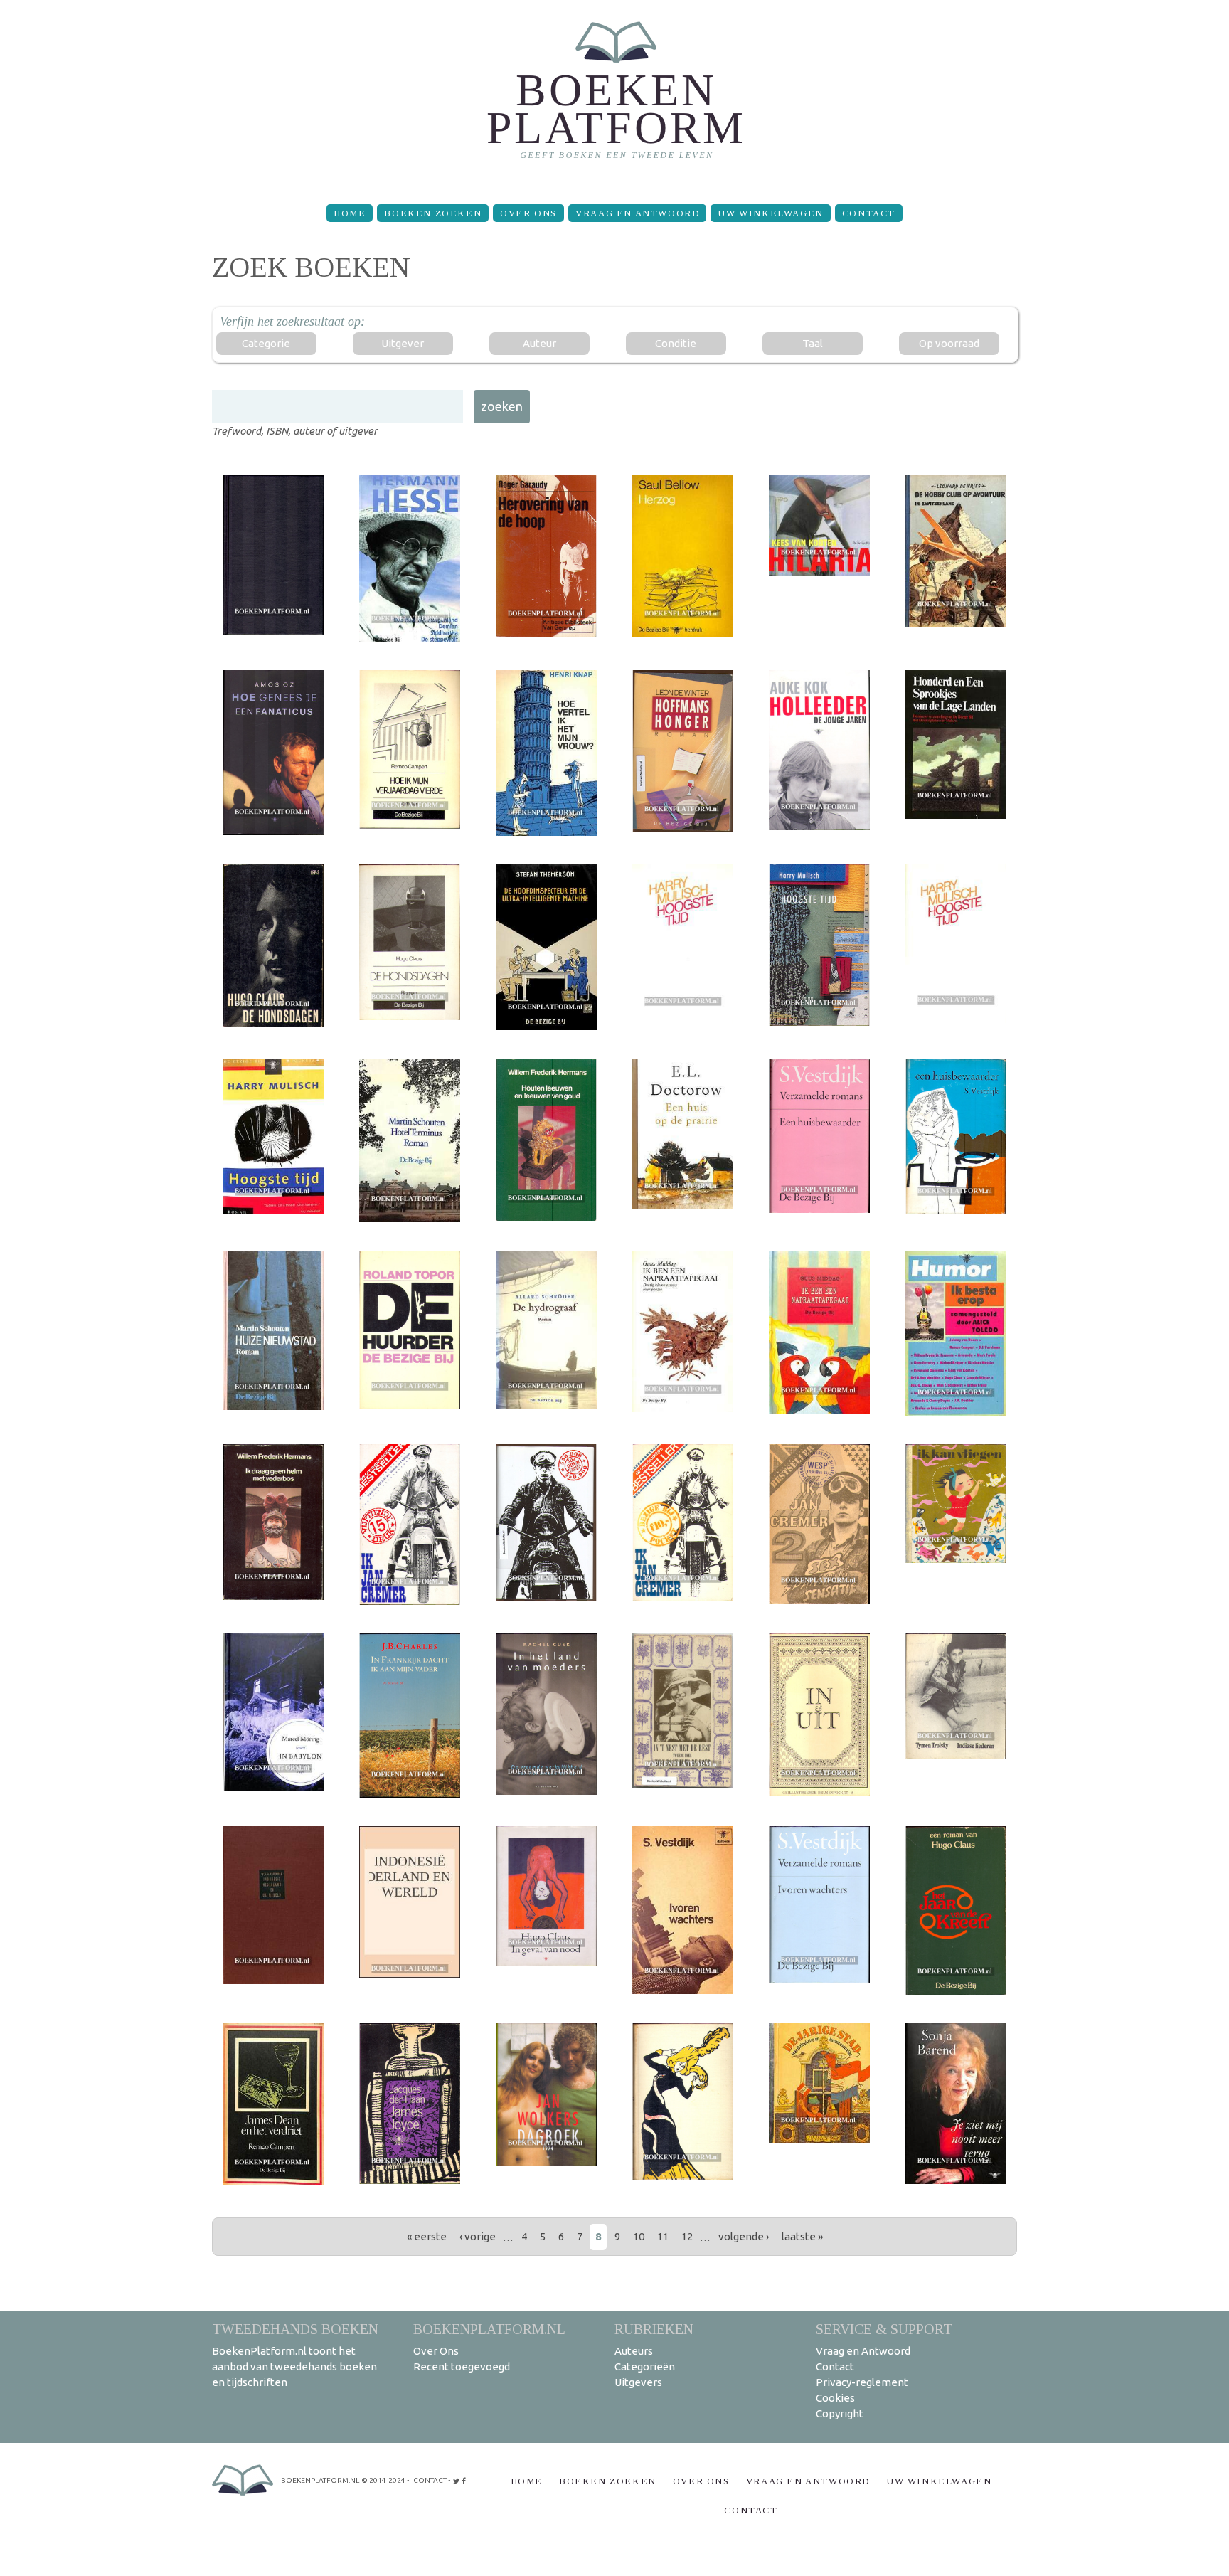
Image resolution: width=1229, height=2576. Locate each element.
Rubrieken (654, 2329)
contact (430, 2480)
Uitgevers (638, 2382)
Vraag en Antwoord (637, 213)
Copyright (840, 2413)
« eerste (427, 2236)
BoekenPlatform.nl (489, 2329)
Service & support (884, 2329)
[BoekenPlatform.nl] (615, 96)
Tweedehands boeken (295, 2329)
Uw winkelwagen (770, 213)
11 (663, 2236)
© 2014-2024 (383, 2480)
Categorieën (645, 2366)
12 (687, 2236)
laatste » (802, 2236)
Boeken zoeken (433, 213)
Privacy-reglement (862, 2382)
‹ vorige (478, 2236)
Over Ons (528, 213)
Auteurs (634, 2351)
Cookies (835, 2398)
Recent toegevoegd (462, 2366)
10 (639, 2236)
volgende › (744, 2236)
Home (350, 213)
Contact (869, 213)
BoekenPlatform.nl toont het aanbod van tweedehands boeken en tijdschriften (294, 2366)
